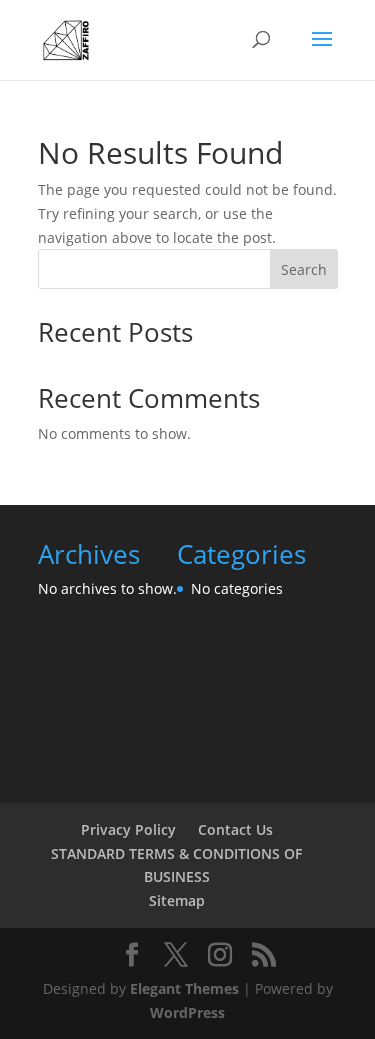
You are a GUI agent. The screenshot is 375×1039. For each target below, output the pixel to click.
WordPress (187, 1012)
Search (304, 269)
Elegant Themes (184, 988)
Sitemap (177, 900)
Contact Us (235, 829)
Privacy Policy (128, 829)
